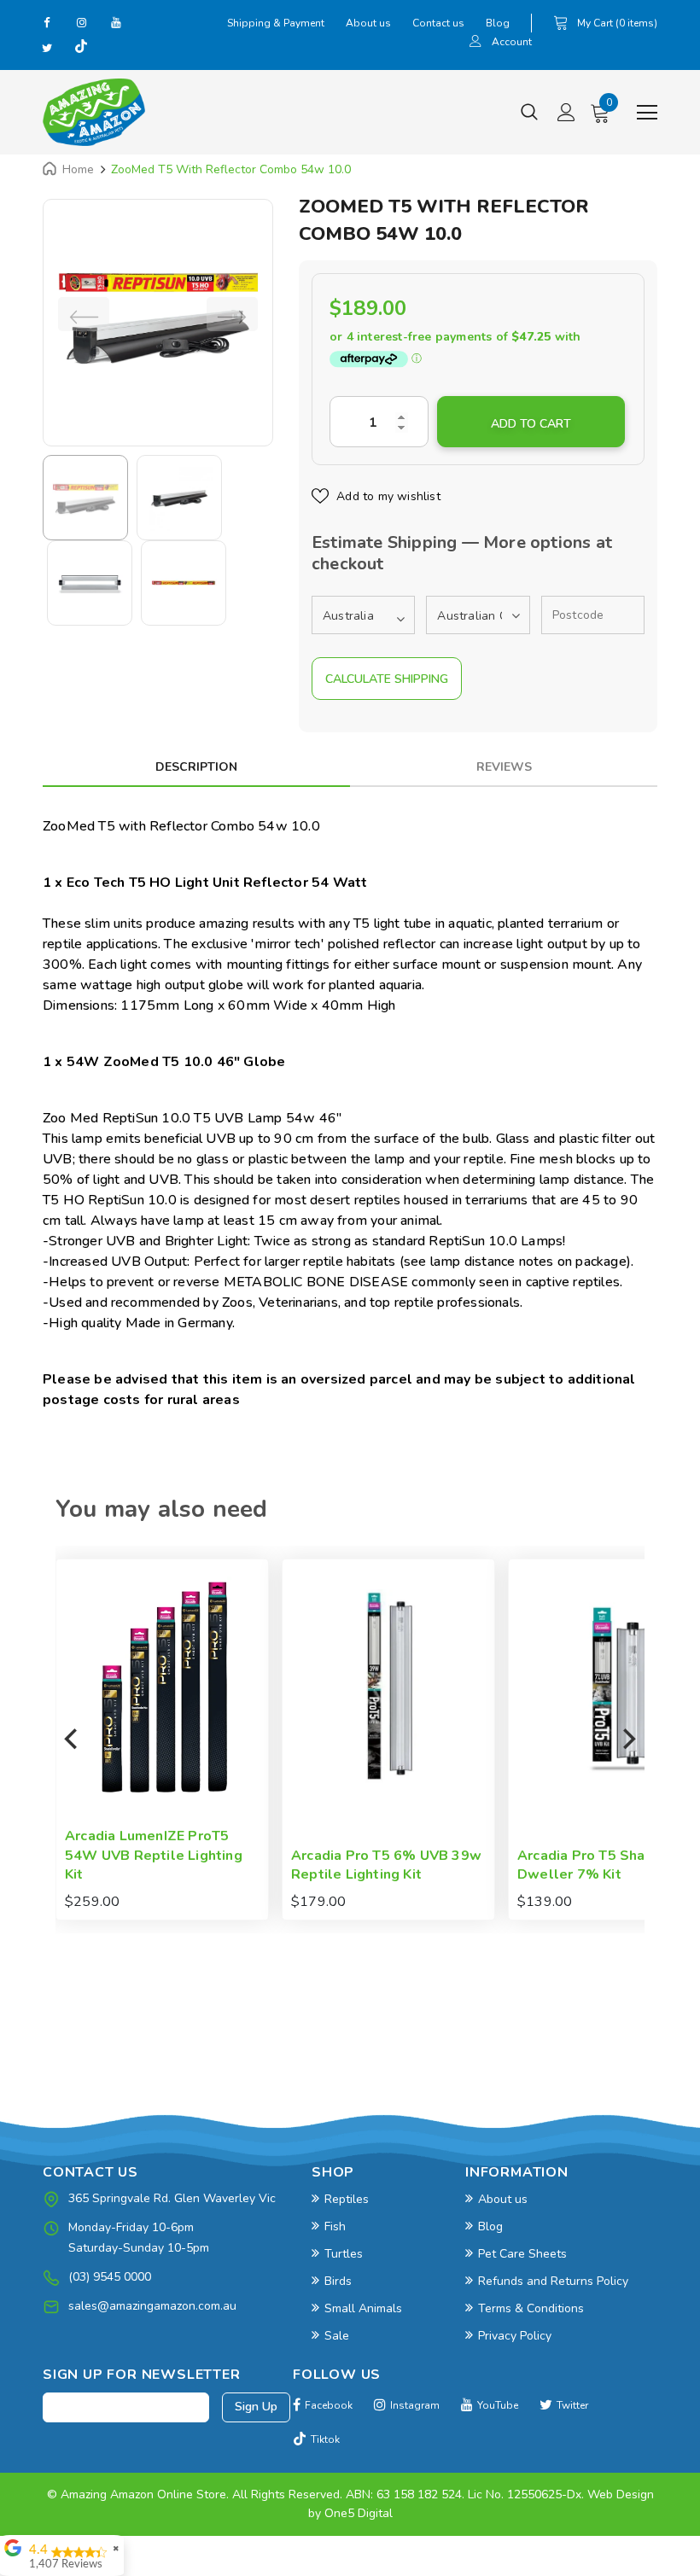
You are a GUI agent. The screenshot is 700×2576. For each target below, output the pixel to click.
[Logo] (94, 112)
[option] (158, 314)
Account (512, 42)
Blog (498, 23)
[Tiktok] (81, 48)
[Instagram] (81, 22)
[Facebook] (47, 22)
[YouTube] (115, 22)
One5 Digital (359, 2513)
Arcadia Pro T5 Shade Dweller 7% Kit (370, 1865)
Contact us (438, 23)
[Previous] (73, 1740)
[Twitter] (47, 48)
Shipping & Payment (276, 23)
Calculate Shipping (387, 679)
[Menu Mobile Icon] (647, 113)
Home (78, 169)
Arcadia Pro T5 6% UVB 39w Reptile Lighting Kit (166, 1865)
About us (368, 23)
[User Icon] (475, 43)
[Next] (627, 1740)
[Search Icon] (529, 113)
